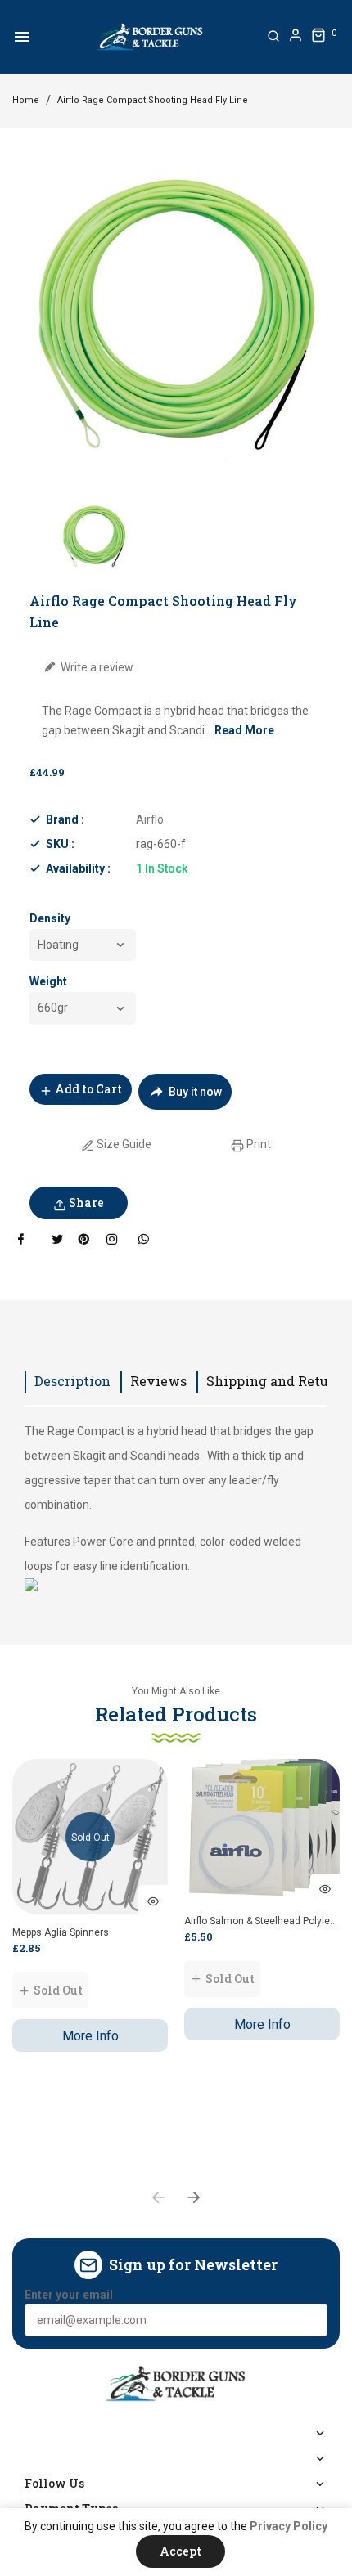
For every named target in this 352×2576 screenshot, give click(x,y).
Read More (244, 730)
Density (50, 918)
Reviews (158, 1381)
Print (257, 1144)
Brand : (65, 819)
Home (26, 100)
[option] (94, 536)
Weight (48, 981)
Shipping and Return (275, 1381)
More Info (90, 2036)
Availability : (78, 868)
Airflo (150, 819)
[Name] (309, 2320)
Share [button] (85, 1203)
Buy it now (195, 1092)
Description (72, 1381)
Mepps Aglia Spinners (61, 1932)
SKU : (60, 844)
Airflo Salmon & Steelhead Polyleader (262, 1921)
